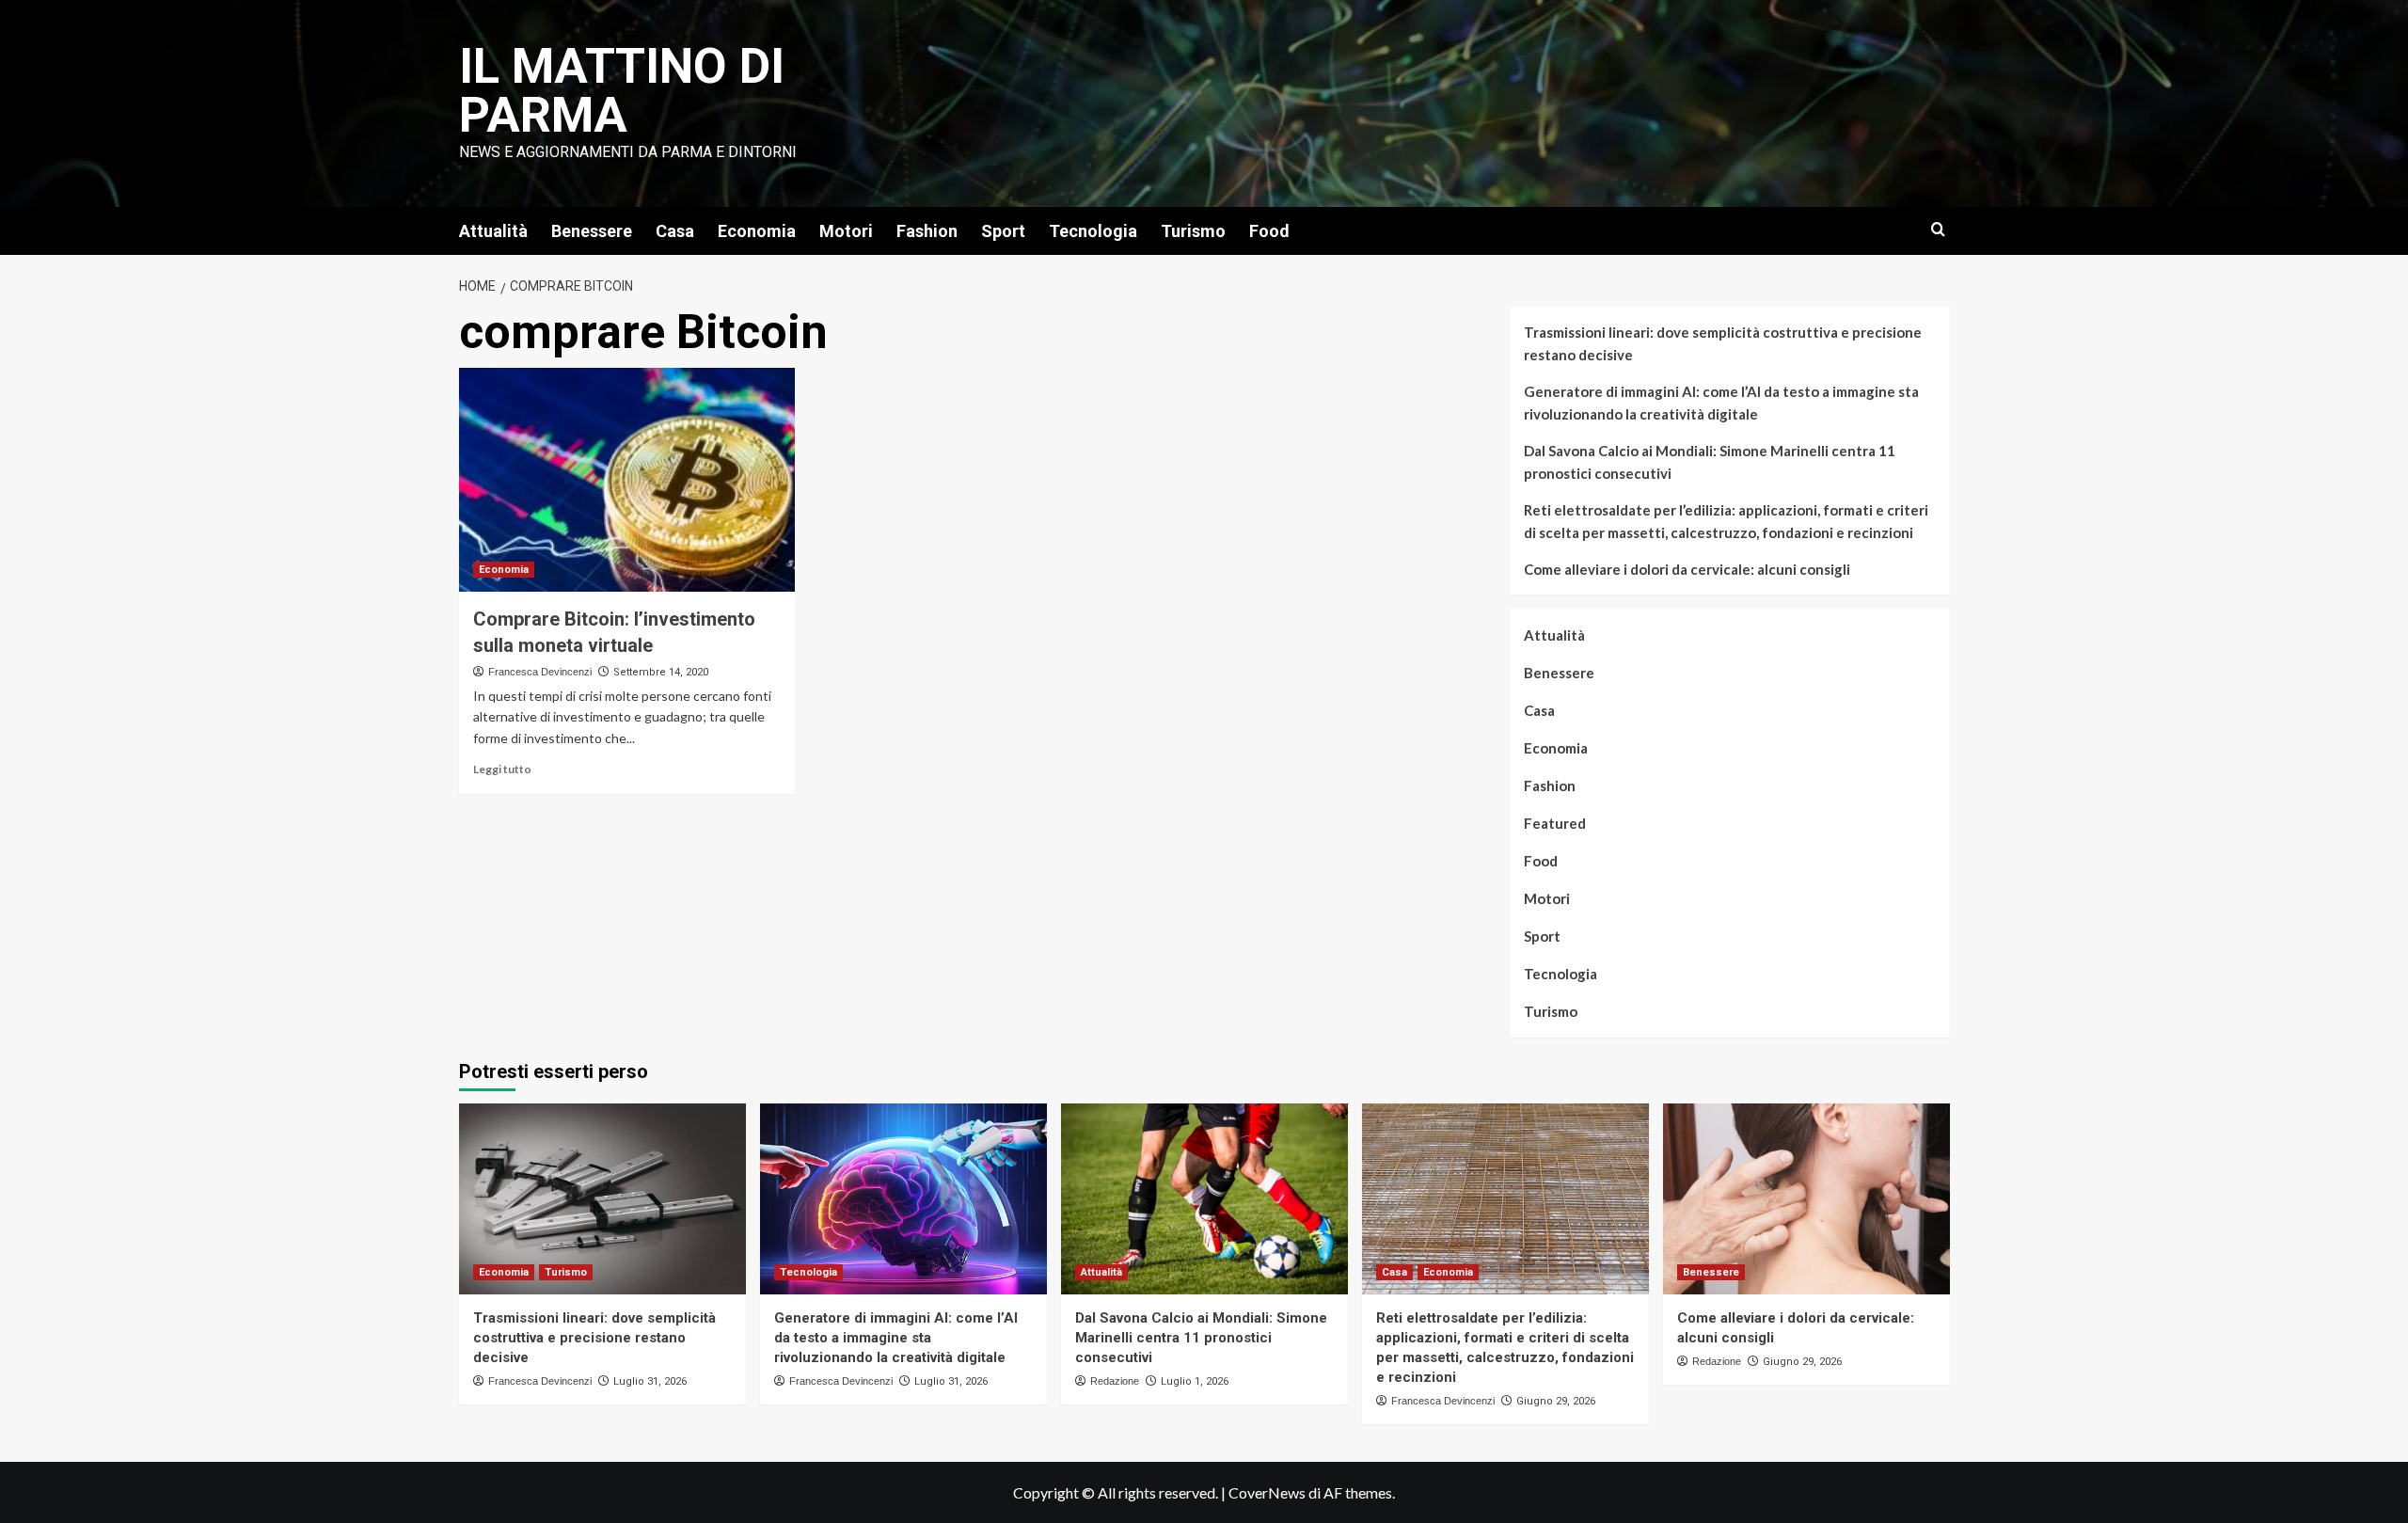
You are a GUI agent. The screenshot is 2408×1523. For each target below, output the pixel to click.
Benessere (592, 231)
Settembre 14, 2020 (661, 672)
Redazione (1115, 1381)
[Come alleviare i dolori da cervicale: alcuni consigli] (1806, 1199)
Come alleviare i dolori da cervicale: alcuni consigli (1687, 569)
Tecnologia (1093, 231)
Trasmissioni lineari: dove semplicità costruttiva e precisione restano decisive (1723, 343)
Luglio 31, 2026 (650, 1381)
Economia (757, 231)
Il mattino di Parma (622, 91)
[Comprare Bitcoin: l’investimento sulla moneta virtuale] (627, 480)
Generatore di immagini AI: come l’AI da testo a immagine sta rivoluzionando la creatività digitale (1721, 403)
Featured (1555, 823)
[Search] (1938, 230)
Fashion (927, 231)
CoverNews (1267, 1492)
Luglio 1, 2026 (1195, 1381)
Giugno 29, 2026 (1556, 1401)
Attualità (493, 231)
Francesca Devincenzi (540, 672)
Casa (675, 231)
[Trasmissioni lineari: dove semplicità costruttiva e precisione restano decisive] (602, 1199)
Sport (1003, 231)
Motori (846, 231)
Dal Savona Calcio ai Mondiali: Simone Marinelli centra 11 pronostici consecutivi (1710, 462)
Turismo (1193, 231)
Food (1269, 231)
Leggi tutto (502, 769)
